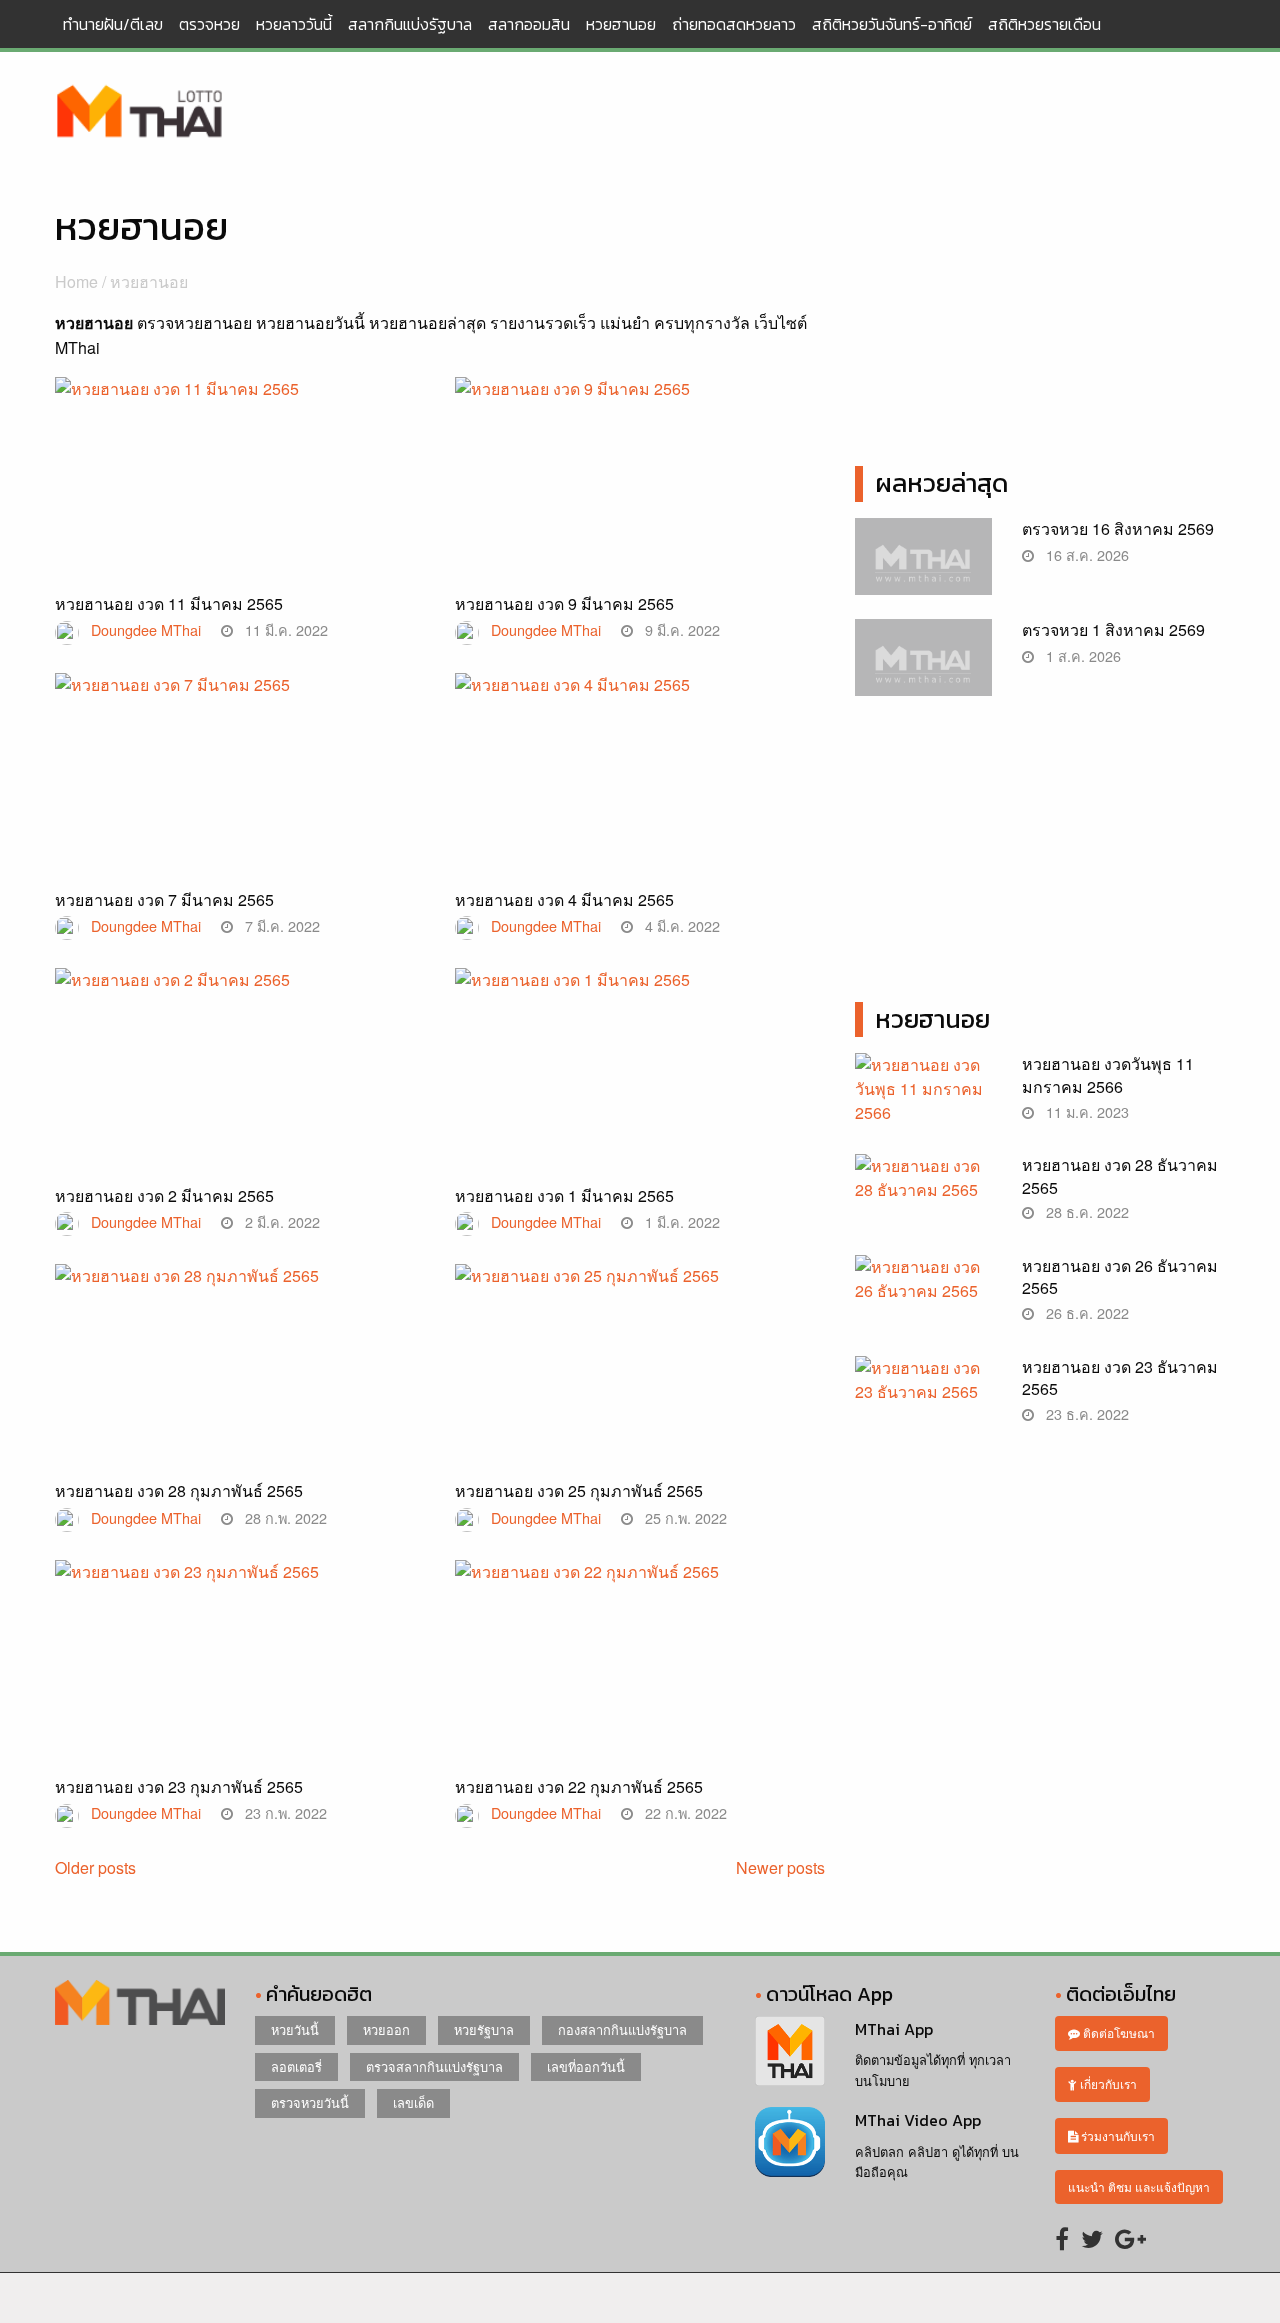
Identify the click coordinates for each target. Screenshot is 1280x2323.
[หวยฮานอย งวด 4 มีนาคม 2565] (640, 772)
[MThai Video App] (790, 2139)
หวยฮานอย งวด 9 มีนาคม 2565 (564, 603)
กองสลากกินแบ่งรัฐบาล (622, 2029)
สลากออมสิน (529, 24)
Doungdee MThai (146, 629)
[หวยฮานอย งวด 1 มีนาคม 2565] (640, 1065)
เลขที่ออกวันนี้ (586, 2066)
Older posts (95, 1867)
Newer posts (780, 1867)
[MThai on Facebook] (1062, 2237)
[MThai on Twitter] (1092, 2237)
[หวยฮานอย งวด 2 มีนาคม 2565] (240, 1065)
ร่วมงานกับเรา (1116, 2135)
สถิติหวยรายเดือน (1044, 24)
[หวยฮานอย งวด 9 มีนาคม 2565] (640, 475)
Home (76, 281)
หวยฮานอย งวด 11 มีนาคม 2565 (169, 603)
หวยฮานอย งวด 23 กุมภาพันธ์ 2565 (179, 1786)
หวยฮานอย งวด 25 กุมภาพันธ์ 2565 (579, 1490)
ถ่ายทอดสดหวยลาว (734, 24)
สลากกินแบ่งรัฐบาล (410, 24)
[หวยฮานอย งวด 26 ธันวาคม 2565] (923, 1300)
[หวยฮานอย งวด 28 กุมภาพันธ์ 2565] (240, 1362)
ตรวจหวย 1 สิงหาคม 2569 (1113, 629)
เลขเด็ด (413, 2102)
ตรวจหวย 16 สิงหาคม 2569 (1118, 528)
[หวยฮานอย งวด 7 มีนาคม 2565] (240, 771)
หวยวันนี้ (295, 2029)
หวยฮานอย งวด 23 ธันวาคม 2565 (1120, 1377)
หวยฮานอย (621, 24)
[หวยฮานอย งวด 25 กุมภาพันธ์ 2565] (640, 1363)
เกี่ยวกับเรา (1107, 2083)
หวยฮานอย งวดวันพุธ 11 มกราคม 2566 (1108, 1074)
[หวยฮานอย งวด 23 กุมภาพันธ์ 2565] (240, 1659)
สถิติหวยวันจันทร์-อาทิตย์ (892, 24)
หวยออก (386, 2029)
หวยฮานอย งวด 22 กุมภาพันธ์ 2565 (579, 1786)
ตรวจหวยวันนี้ (310, 2102)
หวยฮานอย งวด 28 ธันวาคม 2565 (1120, 1175)
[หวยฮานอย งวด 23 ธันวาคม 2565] (923, 1401)
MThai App (894, 2029)
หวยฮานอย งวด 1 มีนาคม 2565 (564, 1195)
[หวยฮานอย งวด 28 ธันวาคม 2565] (923, 1199)
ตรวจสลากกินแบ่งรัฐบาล (434, 2066)
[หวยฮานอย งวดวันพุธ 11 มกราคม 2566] (923, 1099)
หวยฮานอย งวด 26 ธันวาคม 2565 (1120, 1276)
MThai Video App (918, 2120)
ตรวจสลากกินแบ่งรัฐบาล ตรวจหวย (140, 113)
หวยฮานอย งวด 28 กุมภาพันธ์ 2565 (179, 1490)
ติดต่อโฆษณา (1117, 2032)
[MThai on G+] (1130, 2237)
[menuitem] (113, 24)
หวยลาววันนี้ (294, 24)
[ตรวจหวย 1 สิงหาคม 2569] (923, 667)
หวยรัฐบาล (484, 2029)
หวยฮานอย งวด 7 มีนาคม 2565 (164, 899)
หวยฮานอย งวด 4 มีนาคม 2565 (564, 899)
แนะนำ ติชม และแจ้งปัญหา (1139, 2186)
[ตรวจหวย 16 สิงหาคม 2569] (923, 566)
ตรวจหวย (209, 24)
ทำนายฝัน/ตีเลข (113, 24)
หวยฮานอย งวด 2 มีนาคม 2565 (164, 1195)
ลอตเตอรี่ (296, 2066)
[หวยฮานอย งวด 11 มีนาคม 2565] (240, 475)
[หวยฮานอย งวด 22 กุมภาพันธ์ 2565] (640, 1658)
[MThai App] (790, 2048)
